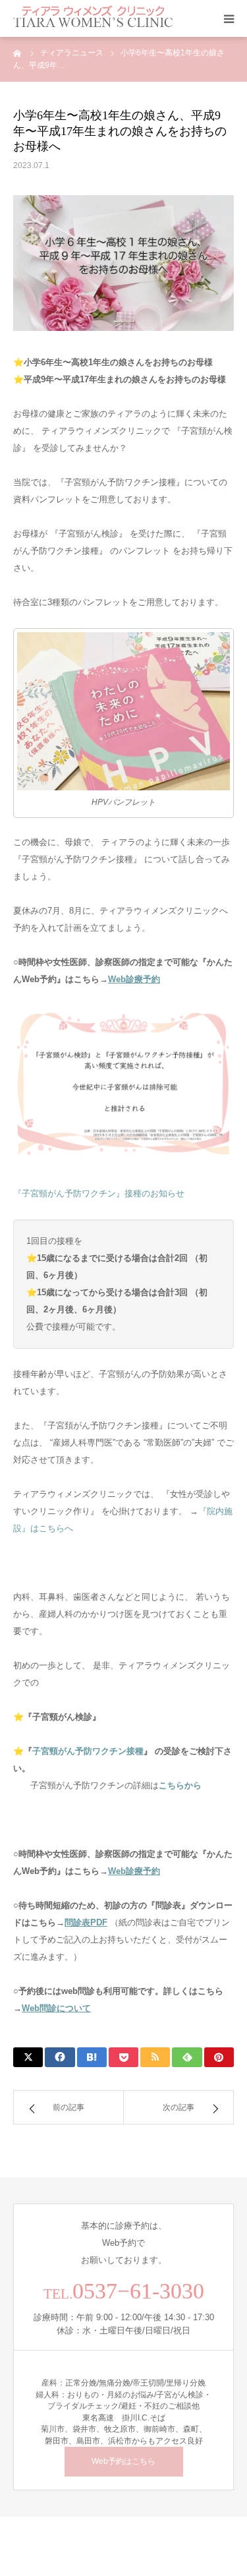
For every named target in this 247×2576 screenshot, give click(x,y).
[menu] (229, 18)
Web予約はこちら (123, 2461)
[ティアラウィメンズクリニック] (93, 18)
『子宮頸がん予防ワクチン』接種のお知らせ (99, 1193)
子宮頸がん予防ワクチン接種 (88, 1751)
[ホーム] (18, 53)
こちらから (180, 1785)
